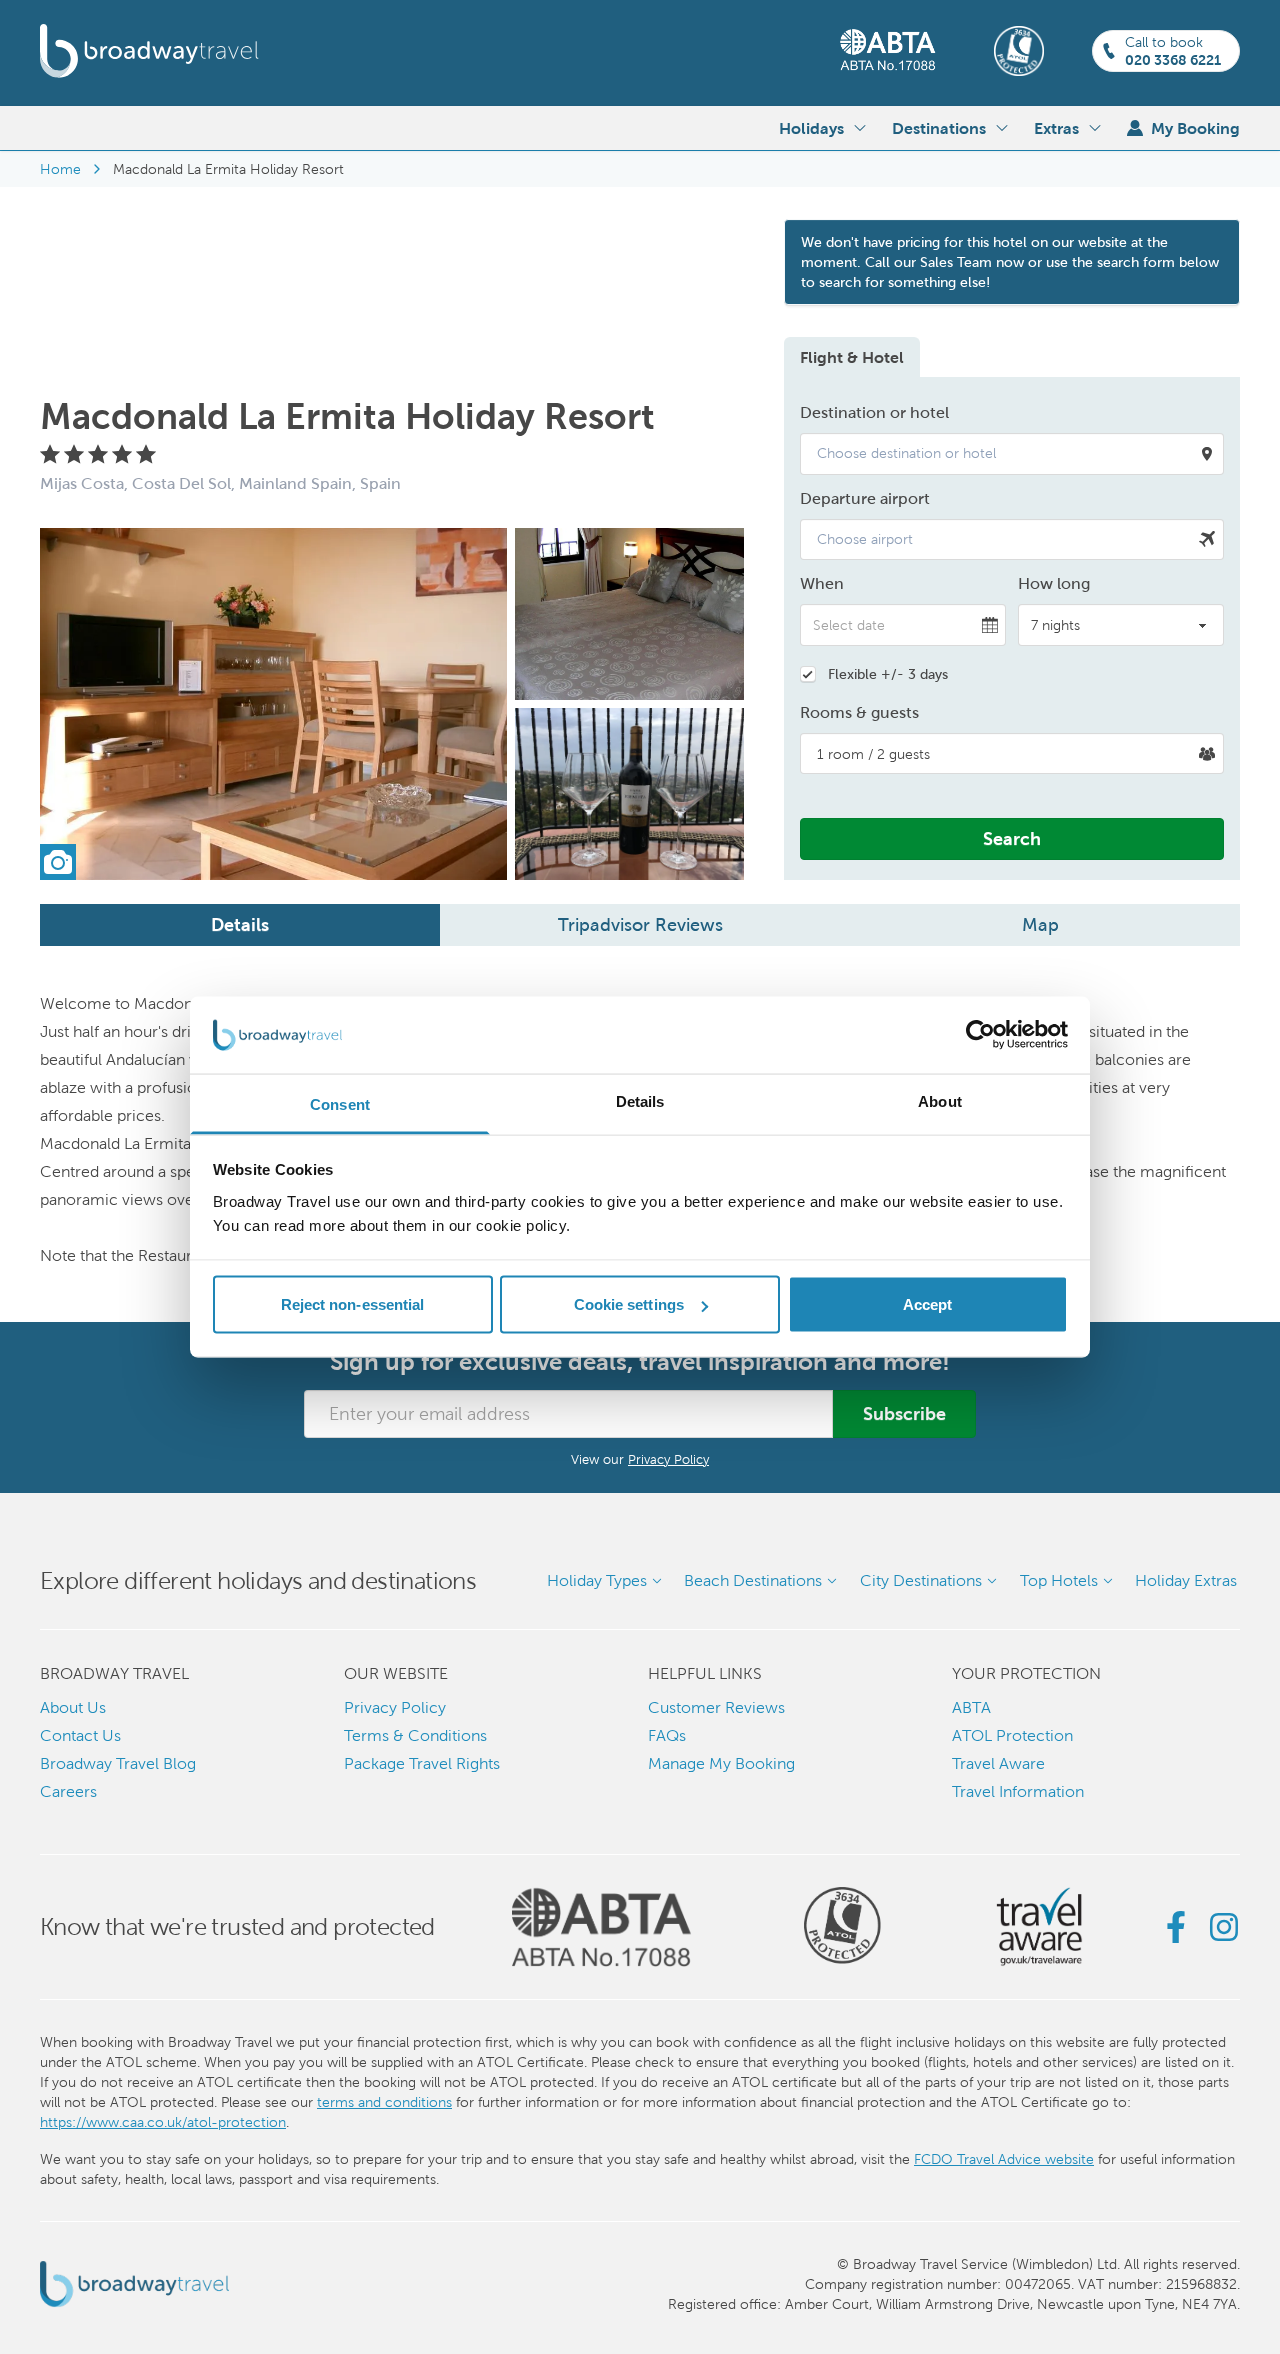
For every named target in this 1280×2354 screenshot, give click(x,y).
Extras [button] (1056, 128)
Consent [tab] (340, 1103)
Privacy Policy (668, 1459)
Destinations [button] (939, 128)
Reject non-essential (353, 1304)
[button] (1012, 454)
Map (1040, 924)
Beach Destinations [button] (753, 1580)
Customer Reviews (716, 1707)
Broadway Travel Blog (118, 1763)
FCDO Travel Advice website (1004, 2159)
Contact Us (80, 1735)
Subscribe (904, 1413)
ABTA (971, 1707)
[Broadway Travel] (149, 51)
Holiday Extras (1186, 1580)
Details (240, 924)
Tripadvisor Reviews (640, 924)
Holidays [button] (811, 128)
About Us (73, 1707)
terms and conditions (384, 2102)
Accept (928, 1304)
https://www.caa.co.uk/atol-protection (163, 2122)
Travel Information (1018, 1791)
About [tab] (940, 1100)
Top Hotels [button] (1059, 1580)
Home (60, 169)
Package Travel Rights (422, 1763)
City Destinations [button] (921, 1580)
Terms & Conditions (415, 1735)
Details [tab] (640, 1100)
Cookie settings (629, 1304)
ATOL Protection (1012, 1735)
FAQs (667, 1735)
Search (1012, 838)
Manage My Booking (721, 1763)
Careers (68, 1791)
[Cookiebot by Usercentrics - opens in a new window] (980, 1035)
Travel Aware (998, 1763)
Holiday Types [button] (597, 1580)
